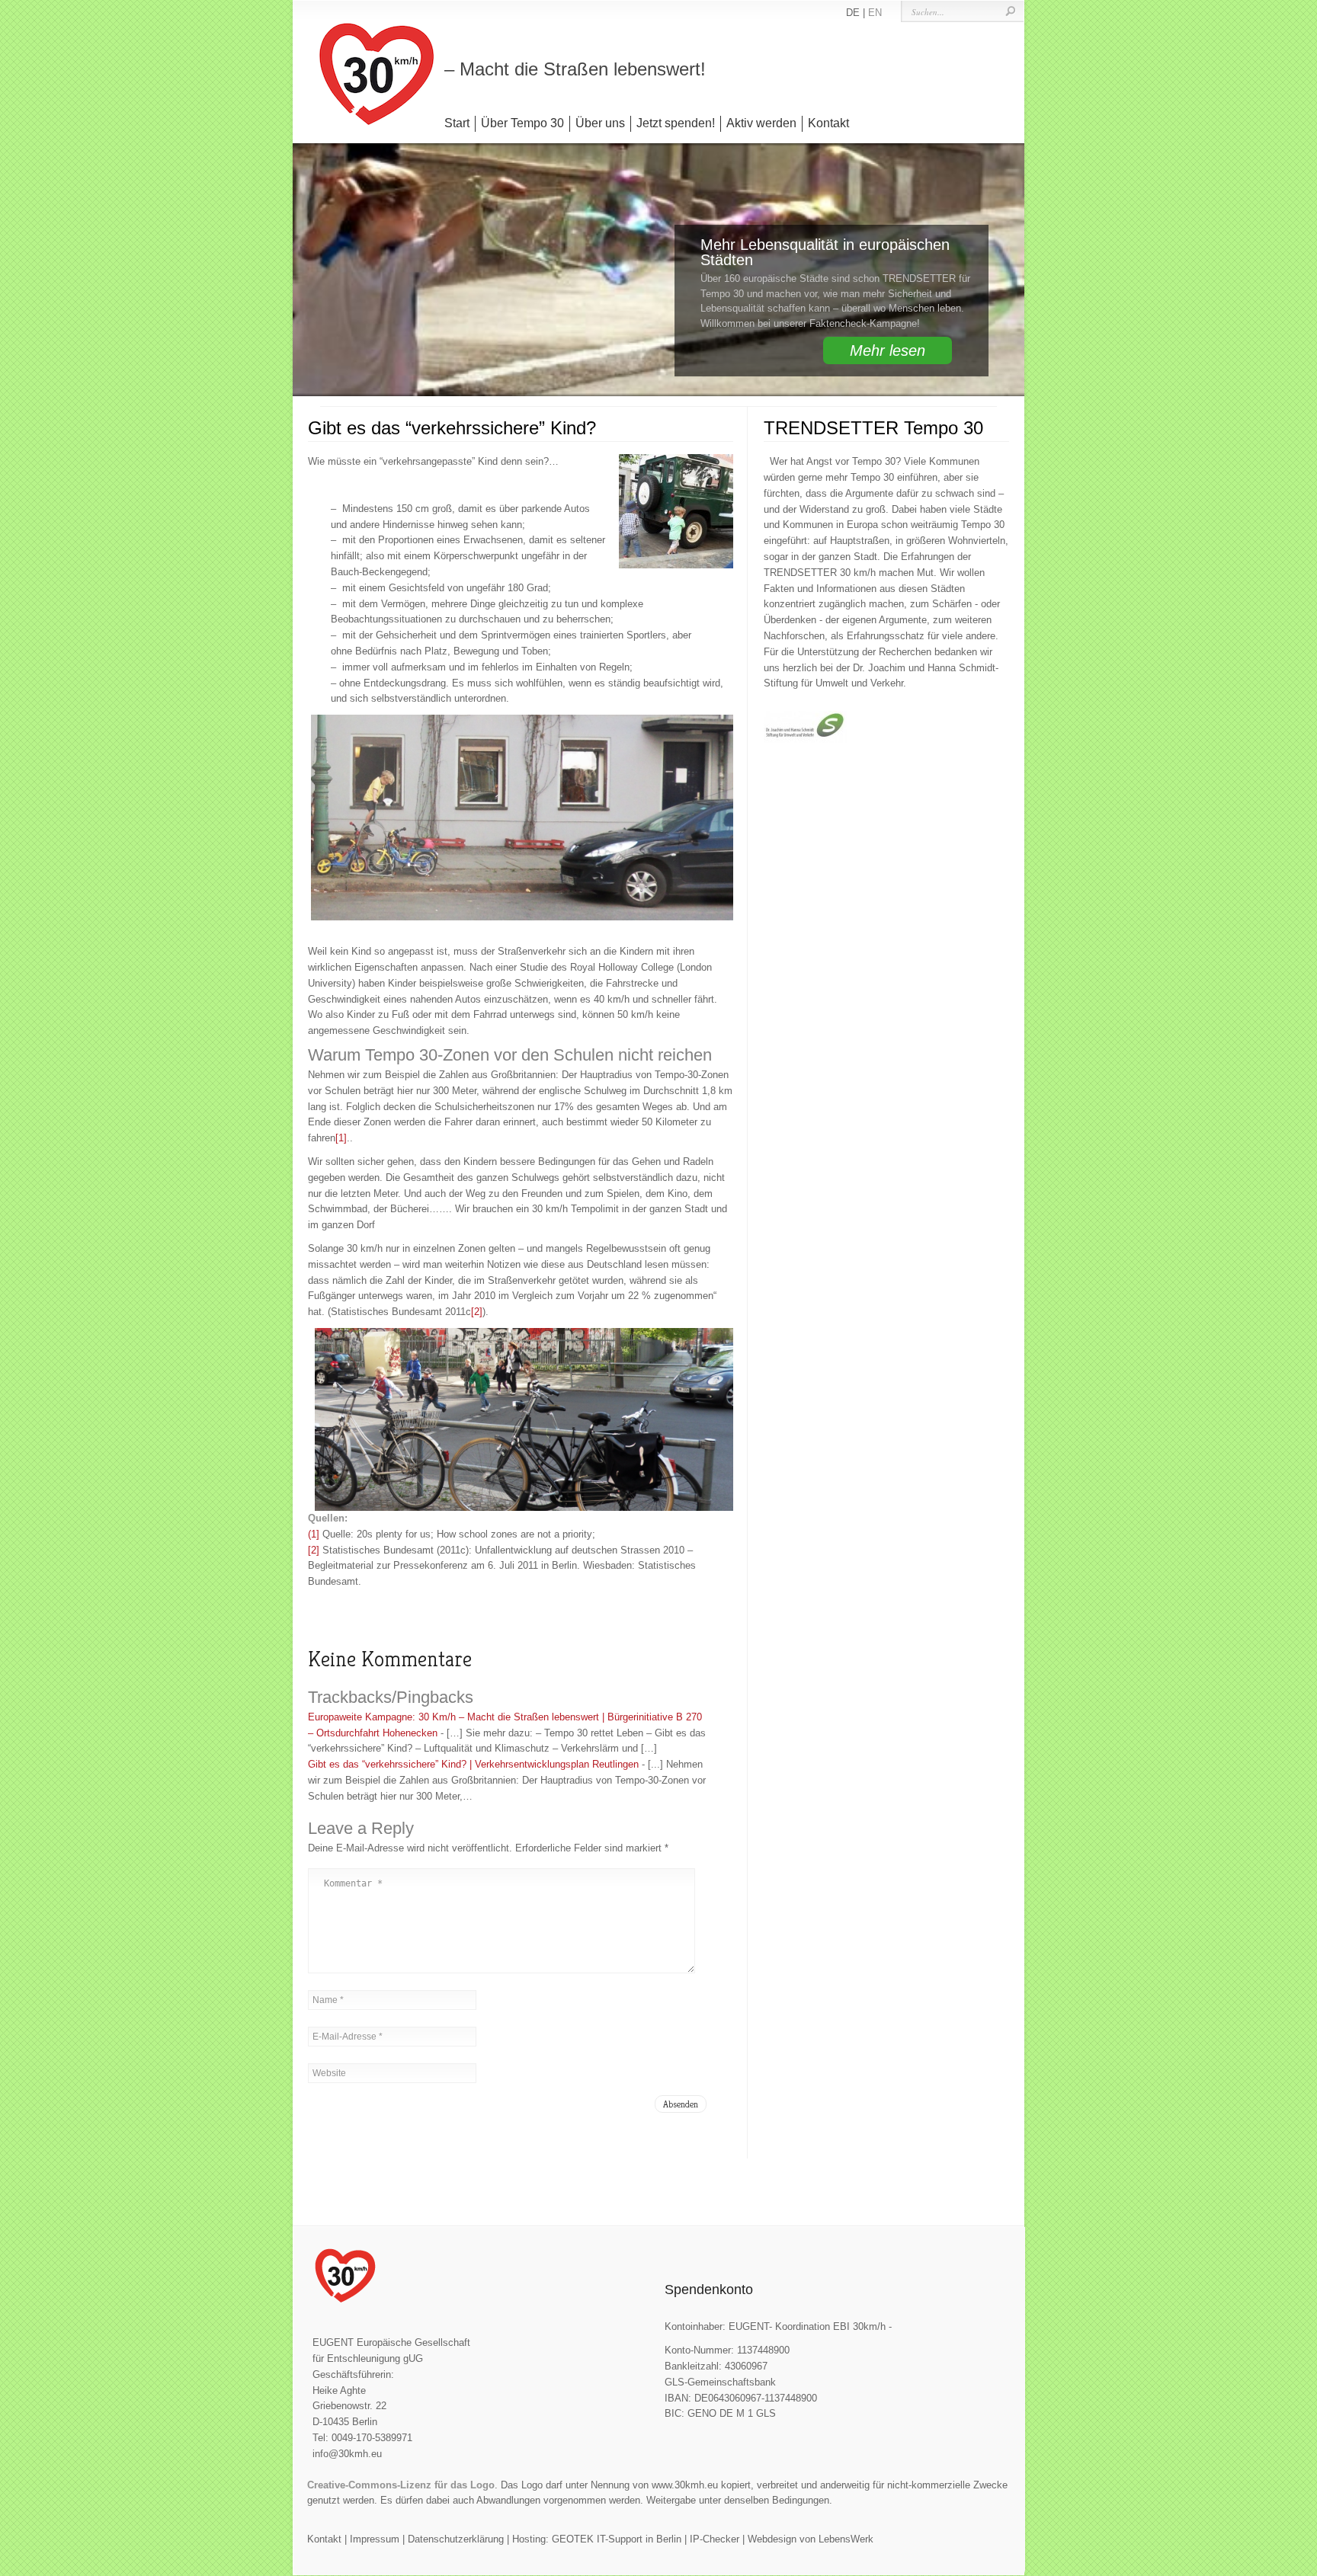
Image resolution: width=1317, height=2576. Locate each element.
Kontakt (828, 123)
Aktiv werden (761, 123)
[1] (341, 1138)
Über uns (600, 123)
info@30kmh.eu (347, 2454)
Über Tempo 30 (522, 123)
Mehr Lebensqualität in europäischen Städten (825, 252)
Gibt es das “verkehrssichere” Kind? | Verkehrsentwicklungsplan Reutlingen (473, 1764)
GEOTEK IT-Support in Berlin (617, 2539)
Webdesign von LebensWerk (811, 2539)
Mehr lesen (888, 350)
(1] (314, 1534)
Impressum (375, 2539)
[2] (477, 1312)
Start (457, 123)
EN (875, 13)
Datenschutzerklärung (456, 2539)
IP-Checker (715, 2539)
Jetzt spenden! (676, 123)
